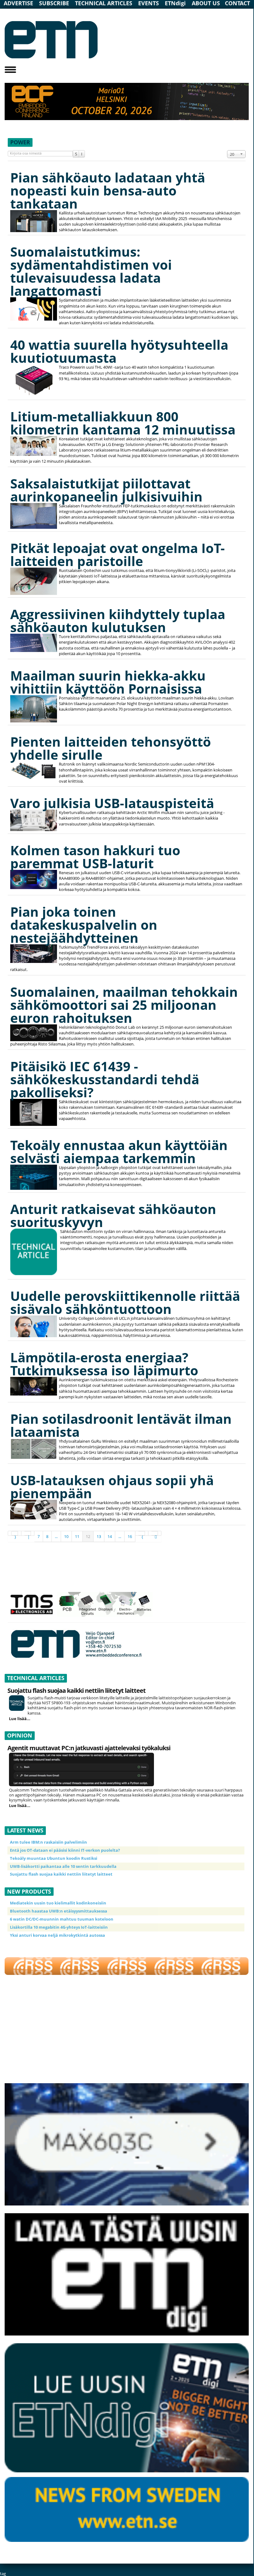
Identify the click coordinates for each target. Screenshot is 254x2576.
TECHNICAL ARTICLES (104, 3)
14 (110, 1536)
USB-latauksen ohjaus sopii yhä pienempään (112, 1487)
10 (66, 1536)
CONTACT (237, 3)
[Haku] (76, 154)
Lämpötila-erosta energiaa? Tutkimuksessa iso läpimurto (104, 1364)
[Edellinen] (28, 1533)
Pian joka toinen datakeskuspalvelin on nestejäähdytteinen (84, 925)
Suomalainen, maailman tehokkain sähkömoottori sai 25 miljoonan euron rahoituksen (124, 1005)
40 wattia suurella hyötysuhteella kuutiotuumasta (119, 351)
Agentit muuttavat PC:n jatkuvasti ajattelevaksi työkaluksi (89, 1748)
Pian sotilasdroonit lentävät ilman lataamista (121, 1425)
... (56, 1536)
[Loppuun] (155, 1533)
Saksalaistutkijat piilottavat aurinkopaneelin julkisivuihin (106, 490)
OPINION (20, 1735)
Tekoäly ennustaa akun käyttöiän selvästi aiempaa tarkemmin (119, 1151)
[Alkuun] (15, 1533)
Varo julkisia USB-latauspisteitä (112, 803)
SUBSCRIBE (54, 3)
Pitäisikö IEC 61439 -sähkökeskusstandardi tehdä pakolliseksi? (105, 1079)
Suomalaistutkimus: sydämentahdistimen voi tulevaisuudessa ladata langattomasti (91, 271)
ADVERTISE (18, 3)
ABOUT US (206, 3)
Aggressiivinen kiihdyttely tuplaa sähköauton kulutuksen (118, 620)
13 (99, 1536)
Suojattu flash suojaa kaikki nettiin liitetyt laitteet (77, 1690)
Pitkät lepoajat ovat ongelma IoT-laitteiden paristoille (118, 554)
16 (130, 1536)
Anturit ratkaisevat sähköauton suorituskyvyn (113, 1215)
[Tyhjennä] (82, 154)
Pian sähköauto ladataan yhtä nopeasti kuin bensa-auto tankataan (108, 190)
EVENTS (149, 3)
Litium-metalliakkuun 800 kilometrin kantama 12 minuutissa (123, 423)
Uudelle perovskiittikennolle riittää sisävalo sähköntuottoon (125, 1302)
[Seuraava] (142, 1533)
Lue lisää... (20, 1718)
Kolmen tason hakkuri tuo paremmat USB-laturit (95, 857)
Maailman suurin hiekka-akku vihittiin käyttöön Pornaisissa (108, 682)
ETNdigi (175, 3)
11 (77, 1536)
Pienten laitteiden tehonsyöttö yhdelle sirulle (111, 748)
